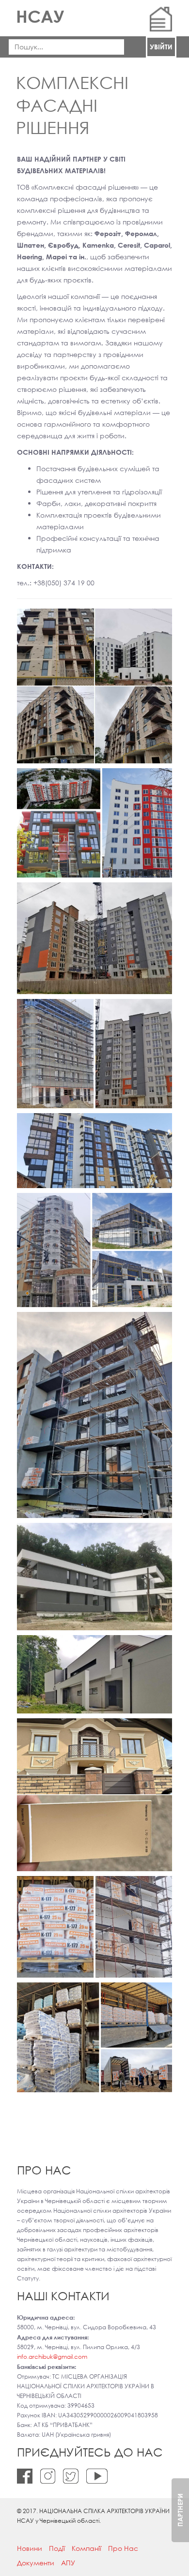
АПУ (68, 2563)
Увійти (161, 47)
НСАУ (40, 16)
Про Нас (123, 2548)
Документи (36, 2563)
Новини (30, 2548)
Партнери (180, 2510)
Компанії (87, 2548)
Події (57, 2548)
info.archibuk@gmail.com (52, 2357)
